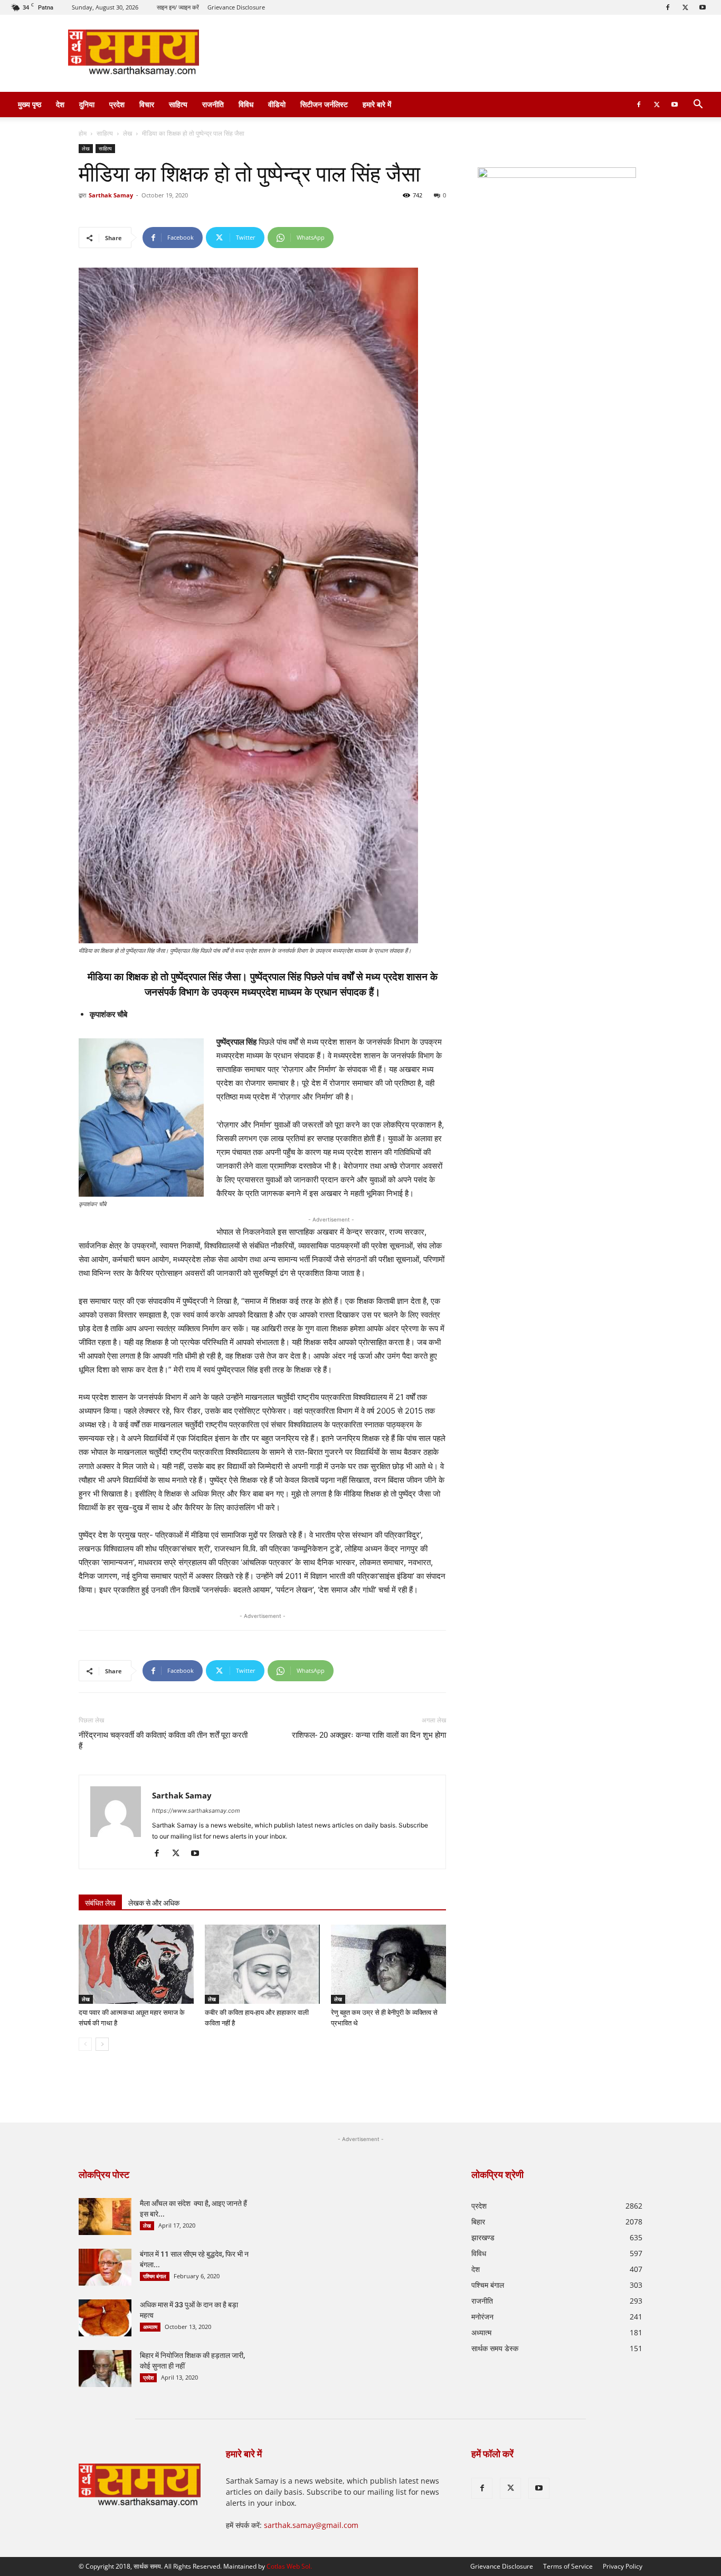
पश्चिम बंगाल (155, 2276)
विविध (246, 104)
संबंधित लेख (100, 1903)
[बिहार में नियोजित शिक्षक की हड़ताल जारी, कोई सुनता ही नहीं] (105, 2369)
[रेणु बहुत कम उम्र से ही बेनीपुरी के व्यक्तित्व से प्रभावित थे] (388, 1964)
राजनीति (213, 104)
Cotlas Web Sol (288, 2566)
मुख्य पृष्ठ (30, 104)
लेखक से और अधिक (154, 1903)
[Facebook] (668, 7)
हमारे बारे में (377, 104)
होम (83, 133)
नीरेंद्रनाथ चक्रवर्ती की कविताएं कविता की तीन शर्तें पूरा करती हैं (163, 1741)
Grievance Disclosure (236, 7)
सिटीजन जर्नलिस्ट (324, 104)
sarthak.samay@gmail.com (311, 2525)
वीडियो (277, 104)
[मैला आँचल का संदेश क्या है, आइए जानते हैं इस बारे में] (105, 2217)
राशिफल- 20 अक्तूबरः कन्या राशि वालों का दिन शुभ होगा (369, 1735)
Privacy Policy (623, 2566)
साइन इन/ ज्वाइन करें (178, 7)
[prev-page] (85, 2044)
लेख (127, 133)
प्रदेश (117, 104)
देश (60, 104)
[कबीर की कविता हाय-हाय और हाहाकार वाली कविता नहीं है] (262, 1964)
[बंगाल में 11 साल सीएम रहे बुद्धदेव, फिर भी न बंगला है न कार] (105, 2267)
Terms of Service (568, 2566)
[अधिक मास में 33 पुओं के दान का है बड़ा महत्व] (105, 2318)
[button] (698, 105)
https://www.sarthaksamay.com (196, 1811)
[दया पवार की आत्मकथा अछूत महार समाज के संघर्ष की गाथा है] (136, 1964)
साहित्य (178, 104)
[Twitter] (685, 7)
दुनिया (87, 104)
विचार (147, 104)
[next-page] (102, 2044)
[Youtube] (703, 7)
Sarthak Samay (111, 195)
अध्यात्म (150, 2327)
